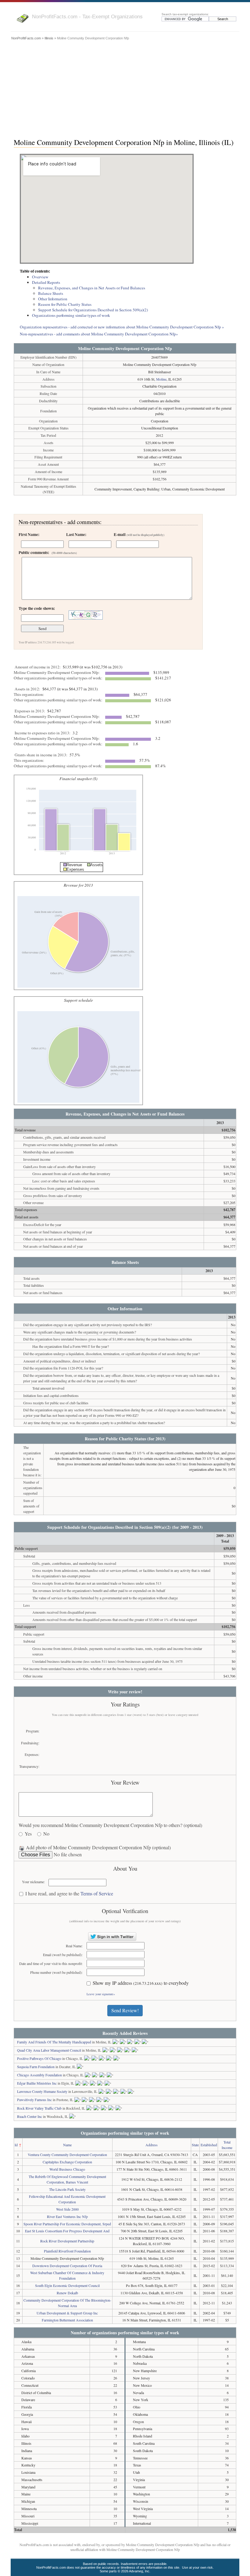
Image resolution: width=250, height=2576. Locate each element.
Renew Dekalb (67, 2293)
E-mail (139, 534)
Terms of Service (97, 1893)
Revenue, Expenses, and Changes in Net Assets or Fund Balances (92, 288)
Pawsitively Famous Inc (34, 2100)
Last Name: (76, 534)
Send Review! (125, 2010)
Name (67, 2145)
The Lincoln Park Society (67, 2189)
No (46, 1834)
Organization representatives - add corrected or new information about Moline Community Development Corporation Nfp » (122, 327)
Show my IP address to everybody (141, 1983)
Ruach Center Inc (30, 2116)
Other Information (53, 299)
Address (152, 2145)
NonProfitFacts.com (26, 38)
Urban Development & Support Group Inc (67, 2313)
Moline (161, 379)
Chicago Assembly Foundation (39, 2075)
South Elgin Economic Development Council (67, 2285)
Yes (28, 1834)
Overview (40, 277)
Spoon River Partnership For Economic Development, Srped (67, 2224)
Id (16, 2145)
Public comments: (48, 552)
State (195, 2145)
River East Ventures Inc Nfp (67, 2216)
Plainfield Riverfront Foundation (67, 2251)
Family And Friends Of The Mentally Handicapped (54, 2042)
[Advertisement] (125, 88)
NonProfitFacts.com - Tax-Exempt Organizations (87, 16)
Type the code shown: (37, 608)
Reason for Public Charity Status (65, 304)
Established (209, 2145)
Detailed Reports (46, 282)
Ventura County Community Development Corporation (67, 2155)
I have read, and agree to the (69, 1894)
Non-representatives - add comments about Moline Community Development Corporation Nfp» (99, 334)
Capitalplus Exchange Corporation (67, 2162)
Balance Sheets (51, 293)
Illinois (49, 38)
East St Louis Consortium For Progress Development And (67, 2231)
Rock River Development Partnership (67, 2241)
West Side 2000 (67, 2209)
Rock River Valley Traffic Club (39, 2108)
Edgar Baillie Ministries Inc (37, 2083)
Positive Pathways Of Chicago (39, 2058)
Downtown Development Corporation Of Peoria (67, 2266)
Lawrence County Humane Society (42, 2091)
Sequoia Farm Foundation (36, 2067)
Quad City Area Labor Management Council (49, 2050)
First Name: (29, 534)
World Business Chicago (67, 2169)
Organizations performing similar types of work (71, 315)
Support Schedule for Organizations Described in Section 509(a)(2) (93, 310)
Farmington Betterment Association (67, 2320)
